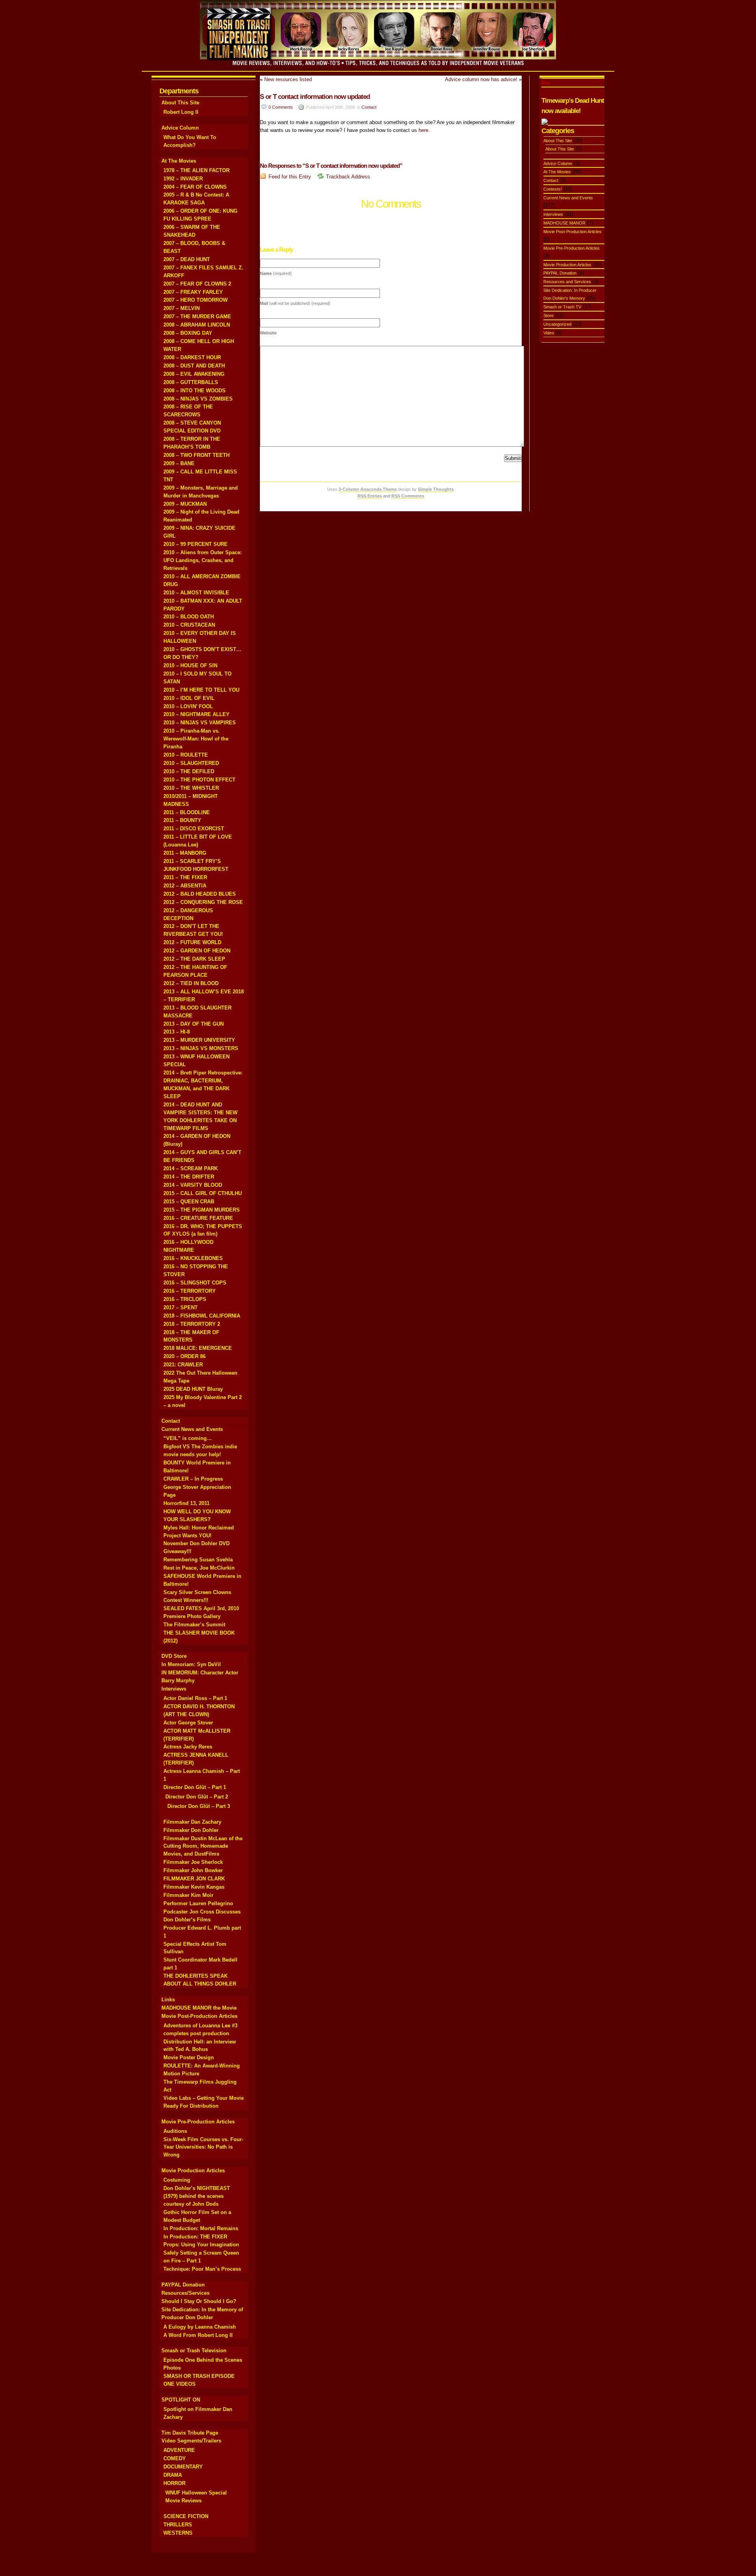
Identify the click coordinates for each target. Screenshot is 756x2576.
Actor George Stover (188, 1723)
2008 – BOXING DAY (188, 333)
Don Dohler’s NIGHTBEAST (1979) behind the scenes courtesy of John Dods (197, 2196)
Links (168, 2000)
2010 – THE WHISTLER (191, 788)
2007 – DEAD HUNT (187, 259)
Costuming (177, 2180)
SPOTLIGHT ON (181, 2400)
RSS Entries (370, 496)
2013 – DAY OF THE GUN (194, 1024)
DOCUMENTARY (183, 2467)
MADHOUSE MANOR (564, 223)
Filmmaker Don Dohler (191, 1830)
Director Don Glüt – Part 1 (195, 1787)
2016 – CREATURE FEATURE (198, 1218)
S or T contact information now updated (315, 97)
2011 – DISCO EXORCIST (194, 829)
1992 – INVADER (183, 179)
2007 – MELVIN (182, 308)
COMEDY (175, 2458)
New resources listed (288, 79)
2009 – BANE (179, 463)
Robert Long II (181, 112)
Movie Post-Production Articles (199, 2016)
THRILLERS (178, 2525)
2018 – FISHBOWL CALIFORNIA (202, 1316)
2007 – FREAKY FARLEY (193, 292)
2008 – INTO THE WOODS (195, 391)
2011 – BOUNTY (182, 820)
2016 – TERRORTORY (190, 1291)
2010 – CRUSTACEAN (189, 625)
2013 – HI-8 (177, 1032)
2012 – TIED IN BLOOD (191, 983)
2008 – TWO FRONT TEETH (196, 455)
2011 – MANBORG (185, 853)
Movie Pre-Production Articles (198, 2122)
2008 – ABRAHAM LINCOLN (197, 325)
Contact (171, 1421)
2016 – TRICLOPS (185, 1299)
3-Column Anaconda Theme (368, 489)
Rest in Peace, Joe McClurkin (199, 1568)
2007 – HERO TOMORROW (195, 300)
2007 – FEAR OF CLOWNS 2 (197, 284)
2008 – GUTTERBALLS (191, 382)
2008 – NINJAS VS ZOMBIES (198, 399)
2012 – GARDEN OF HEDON (197, 951)
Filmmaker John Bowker (193, 1870)
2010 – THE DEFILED (189, 771)
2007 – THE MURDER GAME (197, 316)
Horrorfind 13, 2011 (186, 1503)
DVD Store (174, 1656)
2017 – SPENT (181, 1307)
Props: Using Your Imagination (201, 2245)
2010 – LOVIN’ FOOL (188, 706)
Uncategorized (557, 324)
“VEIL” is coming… (188, 1438)
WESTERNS (178, 2533)
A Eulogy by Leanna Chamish (200, 2327)
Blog (546, 83)
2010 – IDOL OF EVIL (189, 698)
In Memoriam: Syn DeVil (191, 1664)
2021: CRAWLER (183, 1365)
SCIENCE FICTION (186, 2516)
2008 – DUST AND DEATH (194, 366)
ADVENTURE (179, 2450)
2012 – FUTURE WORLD (192, 942)
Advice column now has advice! (481, 79)
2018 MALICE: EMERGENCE (198, 1348)
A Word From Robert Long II (198, 2335)
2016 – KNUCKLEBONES (193, 1258)
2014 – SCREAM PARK (191, 1168)
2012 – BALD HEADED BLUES (200, 894)
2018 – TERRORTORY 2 (192, 1324)
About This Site (180, 103)
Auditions (175, 2131)
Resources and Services (567, 282)
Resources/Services (185, 2293)
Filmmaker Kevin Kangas (194, 1887)
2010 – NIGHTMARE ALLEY (196, 714)
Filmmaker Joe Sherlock (193, 1862)
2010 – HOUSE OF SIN (190, 665)
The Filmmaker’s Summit (194, 1625)
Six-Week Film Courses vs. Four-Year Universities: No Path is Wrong (203, 2147)
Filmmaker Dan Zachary (192, 1822)
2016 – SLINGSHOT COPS (195, 1283)
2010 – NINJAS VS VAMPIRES (200, 723)
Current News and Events (192, 1429)
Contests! (553, 189)
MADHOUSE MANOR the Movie (199, 2008)
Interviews (174, 1689)
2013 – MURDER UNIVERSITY (199, 1040)
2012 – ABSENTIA (185, 886)
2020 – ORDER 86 (184, 1356)
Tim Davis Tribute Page (190, 2433)
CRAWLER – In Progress (193, 1479)
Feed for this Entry (290, 177)
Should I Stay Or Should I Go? (199, 2301)
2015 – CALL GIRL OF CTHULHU (203, 1193)
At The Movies (179, 161)
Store (548, 316)
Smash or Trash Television (194, 2351)
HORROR (174, 2483)
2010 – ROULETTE (186, 755)
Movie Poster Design (189, 2057)
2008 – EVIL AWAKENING (194, 374)
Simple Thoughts (436, 489)
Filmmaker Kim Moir (188, 1895)
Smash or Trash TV (562, 307)
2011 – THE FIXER (185, 877)
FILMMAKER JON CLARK (194, 1879)
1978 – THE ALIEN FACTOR (196, 170)
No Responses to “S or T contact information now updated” (332, 166)
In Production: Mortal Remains (201, 2228)
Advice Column (180, 128)
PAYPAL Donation (183, 2285)
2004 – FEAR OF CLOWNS (195, 187)
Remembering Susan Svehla (198, 1560)
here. (424, 130)
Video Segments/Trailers (191, 2441)
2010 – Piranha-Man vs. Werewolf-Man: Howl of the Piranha (196, 739)
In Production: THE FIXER (195, 2237)
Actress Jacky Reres (188, 1747)
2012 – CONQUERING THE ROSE (203, 902)
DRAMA (173, 2475)
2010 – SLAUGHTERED (191, 763)
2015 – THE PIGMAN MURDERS (202, 1210)
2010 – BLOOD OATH (189, 617)
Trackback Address (348, 177)
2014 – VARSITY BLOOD (193, 1185)
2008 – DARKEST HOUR (192, 357)
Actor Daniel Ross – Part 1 (195, 1698)
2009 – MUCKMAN (185, 504)
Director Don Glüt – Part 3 (199, 1806)
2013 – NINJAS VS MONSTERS (201, 1048)
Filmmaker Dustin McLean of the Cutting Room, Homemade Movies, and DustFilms (203, 1846)
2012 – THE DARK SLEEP (194, 959)
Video (549, 333)
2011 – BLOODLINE (187, 812)
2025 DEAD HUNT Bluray (193, 1389)
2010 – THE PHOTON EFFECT (199, 780)
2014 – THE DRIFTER (189, 1177)
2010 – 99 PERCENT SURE (195, 544)
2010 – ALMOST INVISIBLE (196, 593)
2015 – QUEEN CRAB (189, 1202)
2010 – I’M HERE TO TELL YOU (201, 690)
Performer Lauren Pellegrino (198, 1903)
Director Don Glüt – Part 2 (197, 1797)
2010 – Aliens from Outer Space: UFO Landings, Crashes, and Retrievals (203, 560)
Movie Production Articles (193, 2170)
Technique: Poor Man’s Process (202, 2269)
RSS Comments (408, 496)
